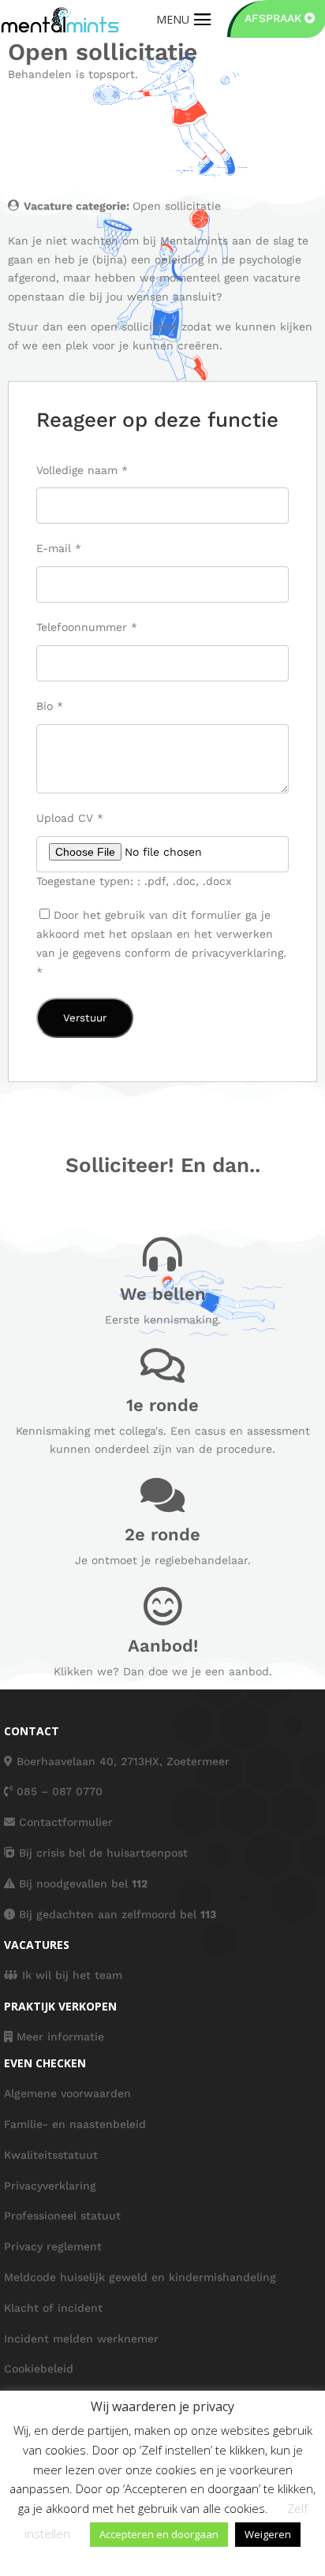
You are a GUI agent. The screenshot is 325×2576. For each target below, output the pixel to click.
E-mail (59, 548)
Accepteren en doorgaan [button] (159, 2534)
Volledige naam (82, 470)
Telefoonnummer (87, 627)
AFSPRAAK (273, 18)
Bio (50, 706)
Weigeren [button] (268, 2534)
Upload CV (70, 818)
